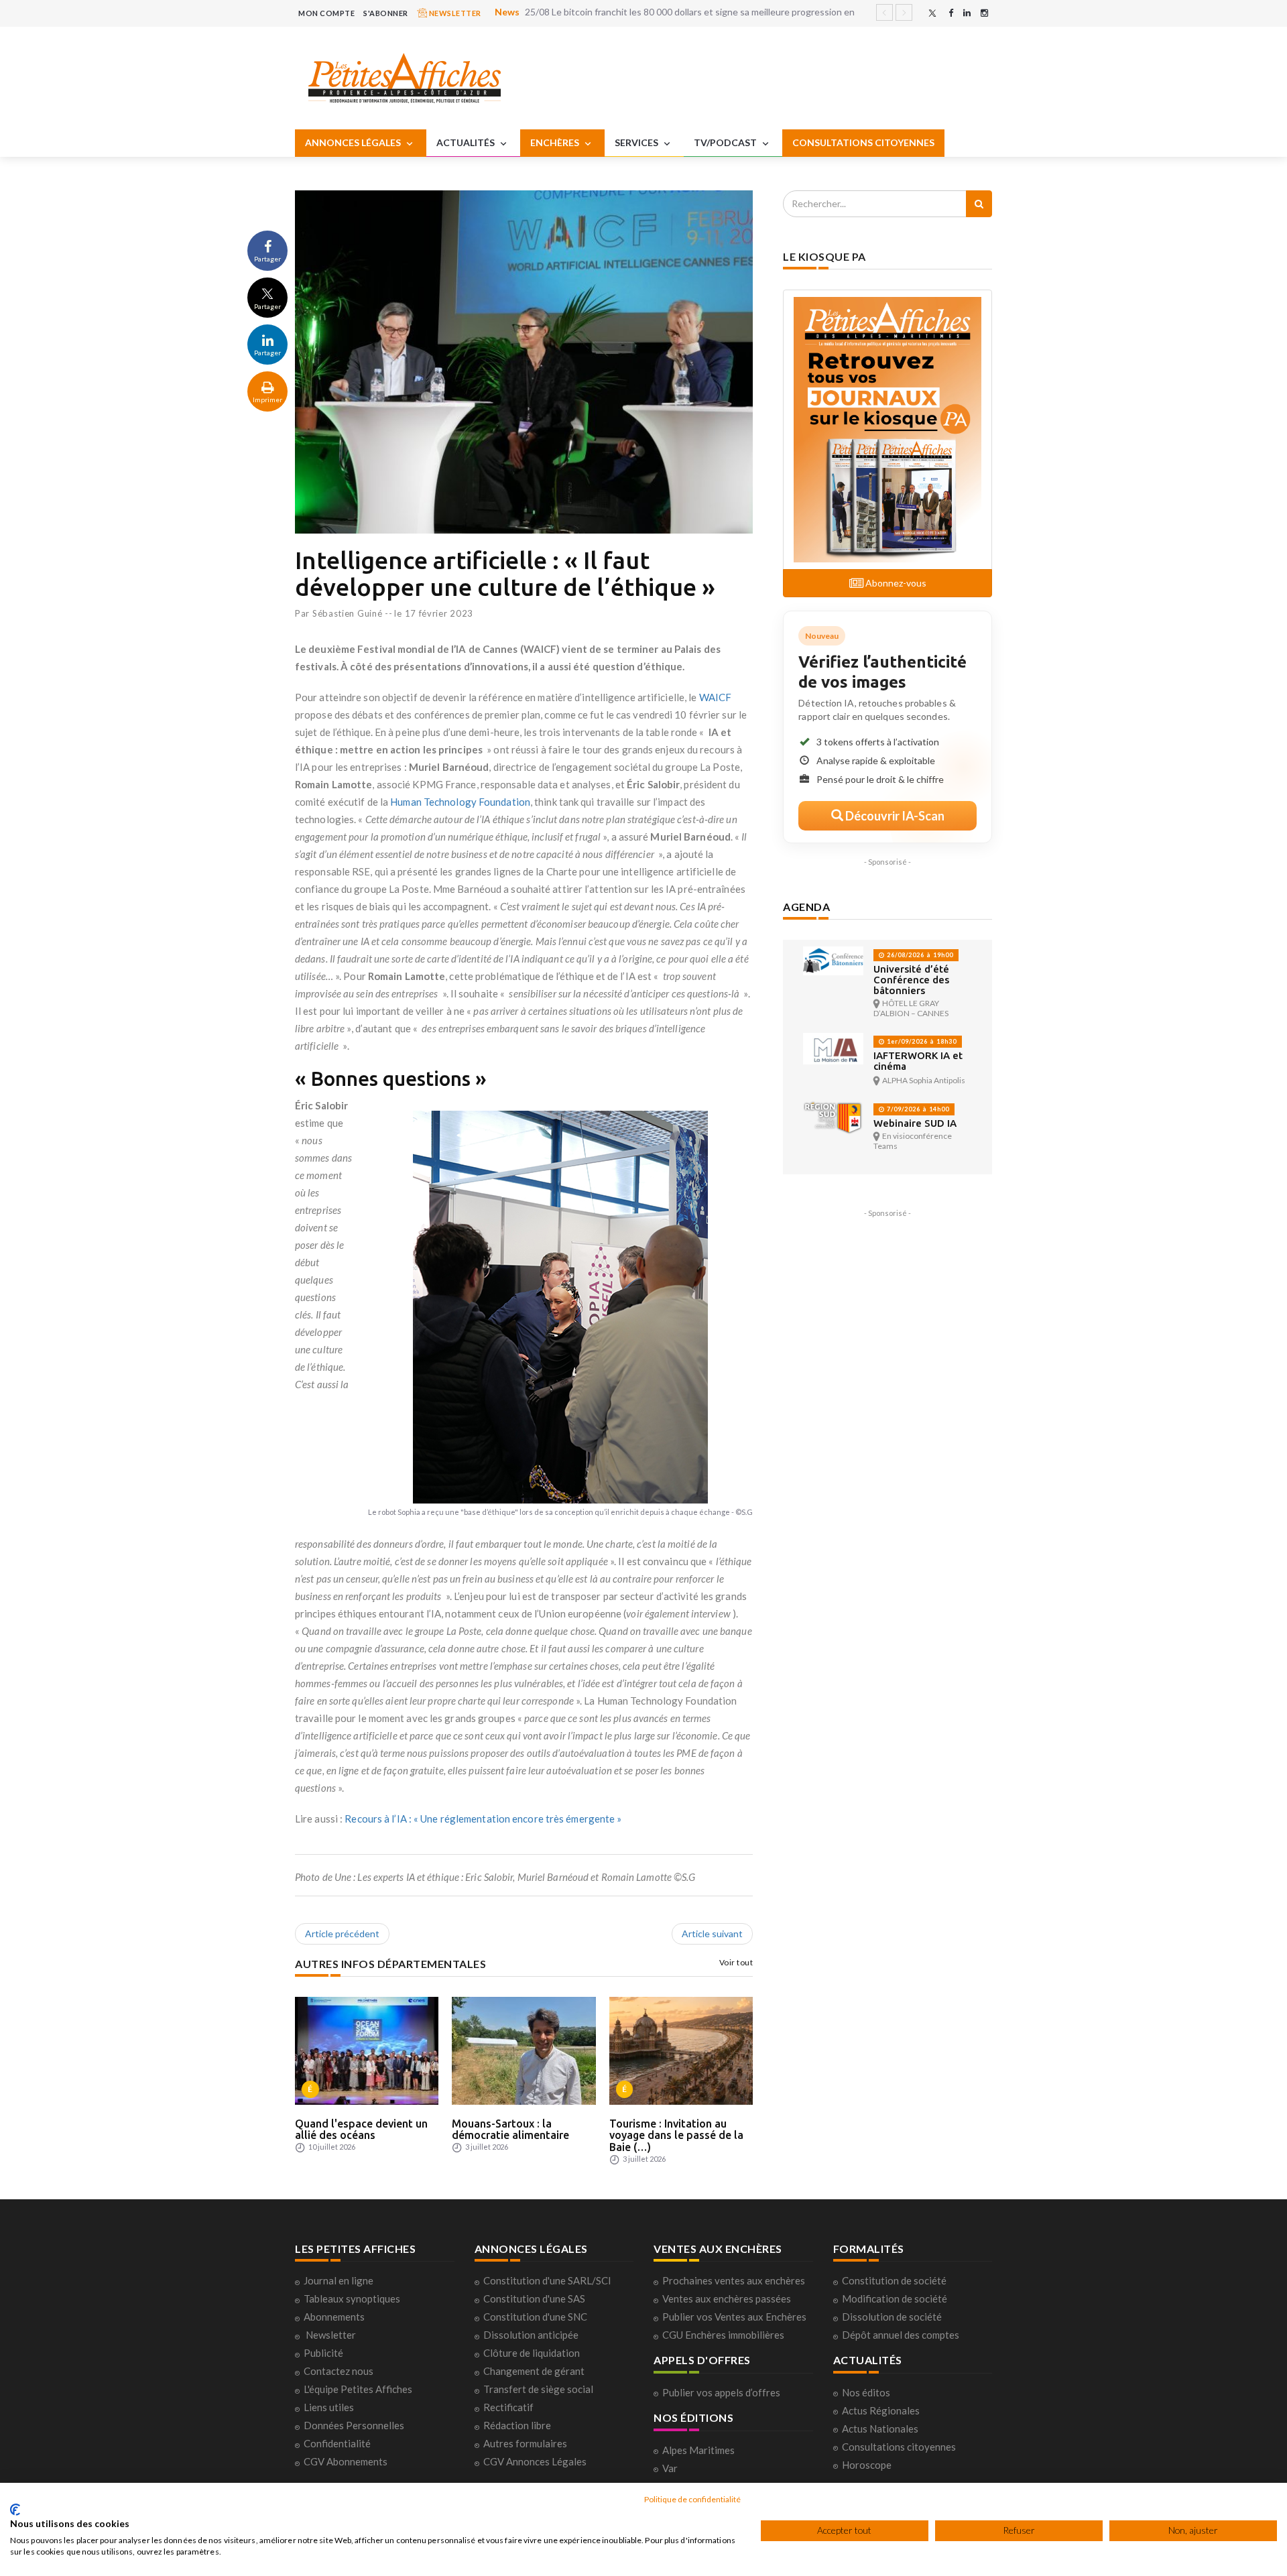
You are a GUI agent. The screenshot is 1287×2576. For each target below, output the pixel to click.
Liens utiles (329, 2407)
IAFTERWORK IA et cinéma (918, 1061)
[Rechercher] (979, 204)
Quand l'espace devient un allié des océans (361, 2130)
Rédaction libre (517, 2425)
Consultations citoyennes (899, 2447)
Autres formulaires (525, 2443)
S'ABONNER (386, 13)
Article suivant (712, 1934)
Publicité (323, 2353)
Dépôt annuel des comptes (901, 2335)
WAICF (716, 697)
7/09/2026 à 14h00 (917, 1109)
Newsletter (331, 2335)
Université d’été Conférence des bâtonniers (911, 980)
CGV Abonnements (346, 2461)
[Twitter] (932, 13)
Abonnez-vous (895, 583)
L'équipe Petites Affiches (358, 2389)
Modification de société (895, 2298)
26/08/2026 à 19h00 (919, 955)
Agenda (806, 907)
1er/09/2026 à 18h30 (921, 1041)
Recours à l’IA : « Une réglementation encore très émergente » (483, 1819)
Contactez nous (339, 2371)
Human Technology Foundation (460, 802)
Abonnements (334, 2317)
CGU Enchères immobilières (723, 2335)
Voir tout (736, 1962)
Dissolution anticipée (531, 2335)
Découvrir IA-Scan (894, 816)
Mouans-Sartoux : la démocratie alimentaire (510, 2130)
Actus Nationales (880, 2429)
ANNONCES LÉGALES (354, 142)
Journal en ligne (339, 2280)
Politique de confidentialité (692, 2499)
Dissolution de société (892, 2317)
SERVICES (637, 142)
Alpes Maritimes (698, 2450)
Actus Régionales (881, 2410)
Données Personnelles (354, 2425)
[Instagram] (984, 13)
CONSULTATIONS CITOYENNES (863, 142)
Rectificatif (508, 2407)
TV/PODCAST (726, 142)
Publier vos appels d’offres (721, 2392)
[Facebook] (951, 13)
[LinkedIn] (967, 13)
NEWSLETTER (454, 13)
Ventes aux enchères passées (727, 2298)
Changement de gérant (534, 2371)
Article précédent (342, 1934)
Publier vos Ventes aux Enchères (734, 2317)
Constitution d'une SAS (534, 2298)
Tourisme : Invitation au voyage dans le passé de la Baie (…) (676, 2135)
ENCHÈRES (556, 142)
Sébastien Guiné (348, 613)
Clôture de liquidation (532, 2353)
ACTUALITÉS (467, 142)
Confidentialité (337, 2443)
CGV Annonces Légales (535, 2461)
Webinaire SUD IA (915, 1123)
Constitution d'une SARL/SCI (547, 2280)
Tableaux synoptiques (352, 2298)
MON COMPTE (326, 13)
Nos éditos (866, 2392)
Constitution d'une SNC (535, 2317)
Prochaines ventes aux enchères (734, 2280)
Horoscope (867, 2465)
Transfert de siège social (538, 2389)
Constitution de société (894, 2280)
